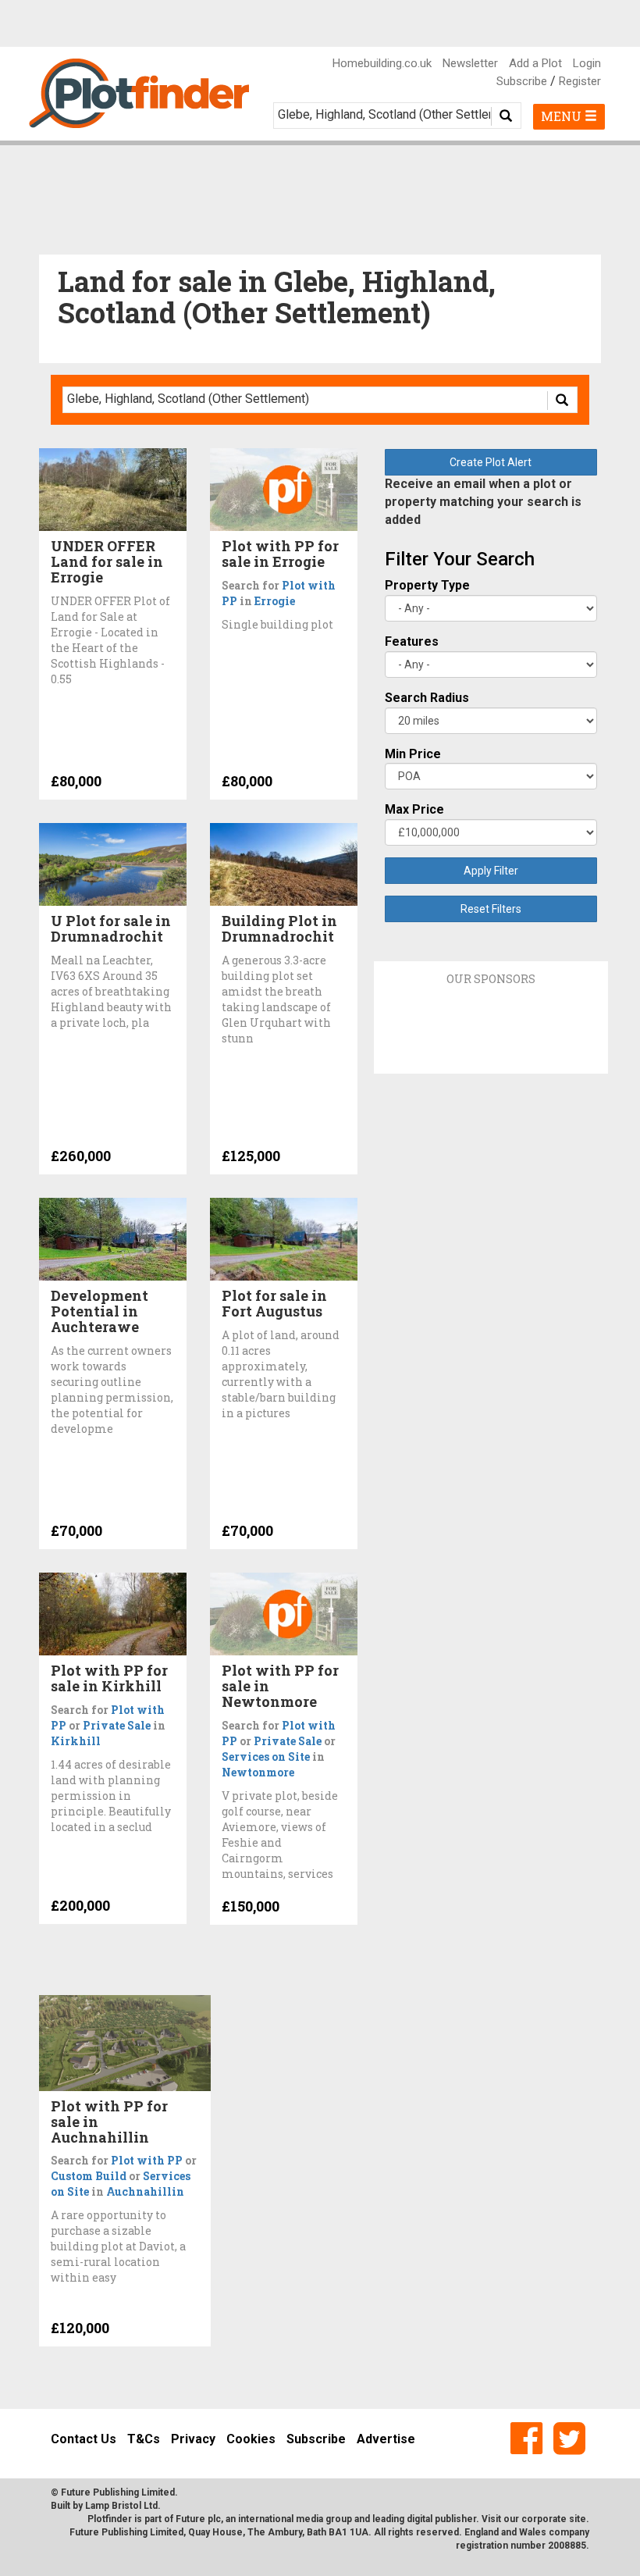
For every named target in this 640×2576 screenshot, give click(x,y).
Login (587, 63)
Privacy (193, 2439)
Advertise (386, 2439)
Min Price (413, 754)
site (578, 2519)
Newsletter (470, 63)
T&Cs (144, 2439)
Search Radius (427, 698)
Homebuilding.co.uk (382, 63)
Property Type (427, 585)
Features (412, 641)
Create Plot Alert (491, 462)
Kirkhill (76, 1741)
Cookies (251, 2439)
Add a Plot (535, 63)
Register (580, 81)
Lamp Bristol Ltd (121, 2506)
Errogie (275, 601)
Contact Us (84, 2439)
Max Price (414, 809)
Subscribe (522, 81)
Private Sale (117, 1725)
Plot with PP (147, 2160)
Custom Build (89, 2176)
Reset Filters (491, 909)
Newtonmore (258, 1772)
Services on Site (266, 1757)
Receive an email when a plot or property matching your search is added (483, 502)
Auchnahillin (145, 2191)
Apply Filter (491, 871)
